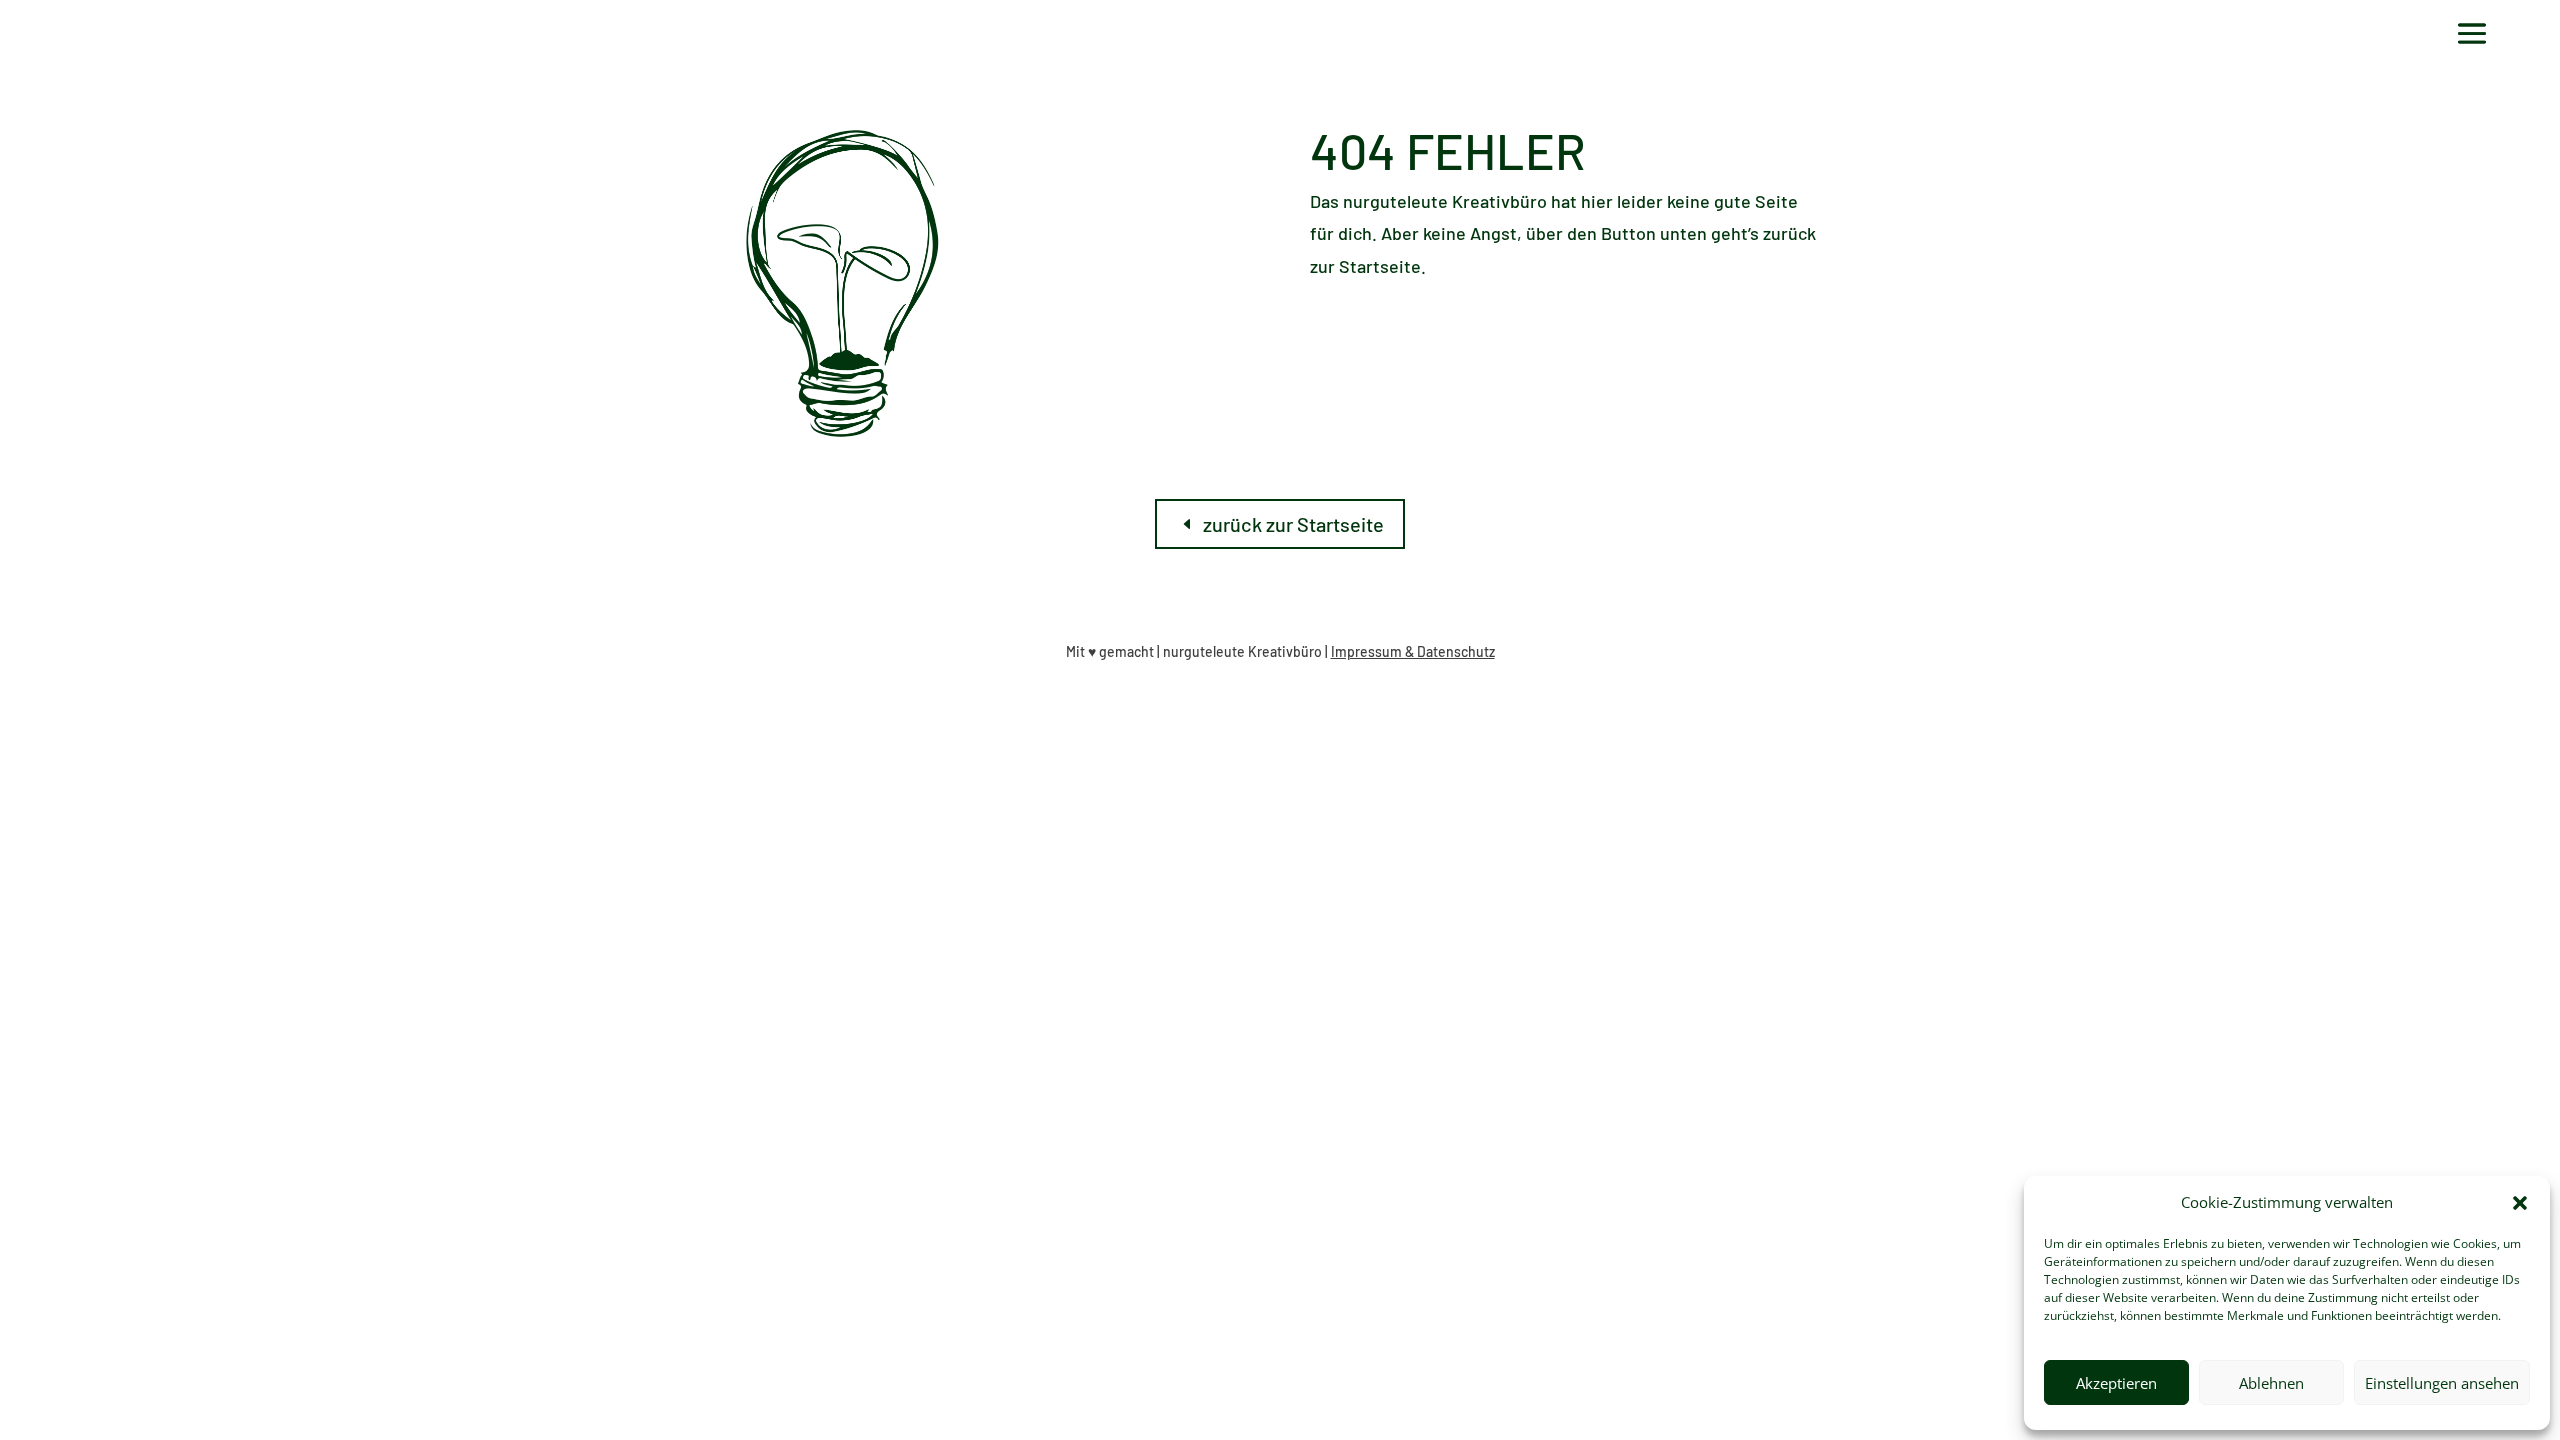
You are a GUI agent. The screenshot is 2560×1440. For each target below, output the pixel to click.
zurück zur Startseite (1293, 524)
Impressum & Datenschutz (1413, 651)
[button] (2520, 1203)
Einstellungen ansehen (2442, 1383)
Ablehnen (2271, 1383)
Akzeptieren (2116, 1383)
